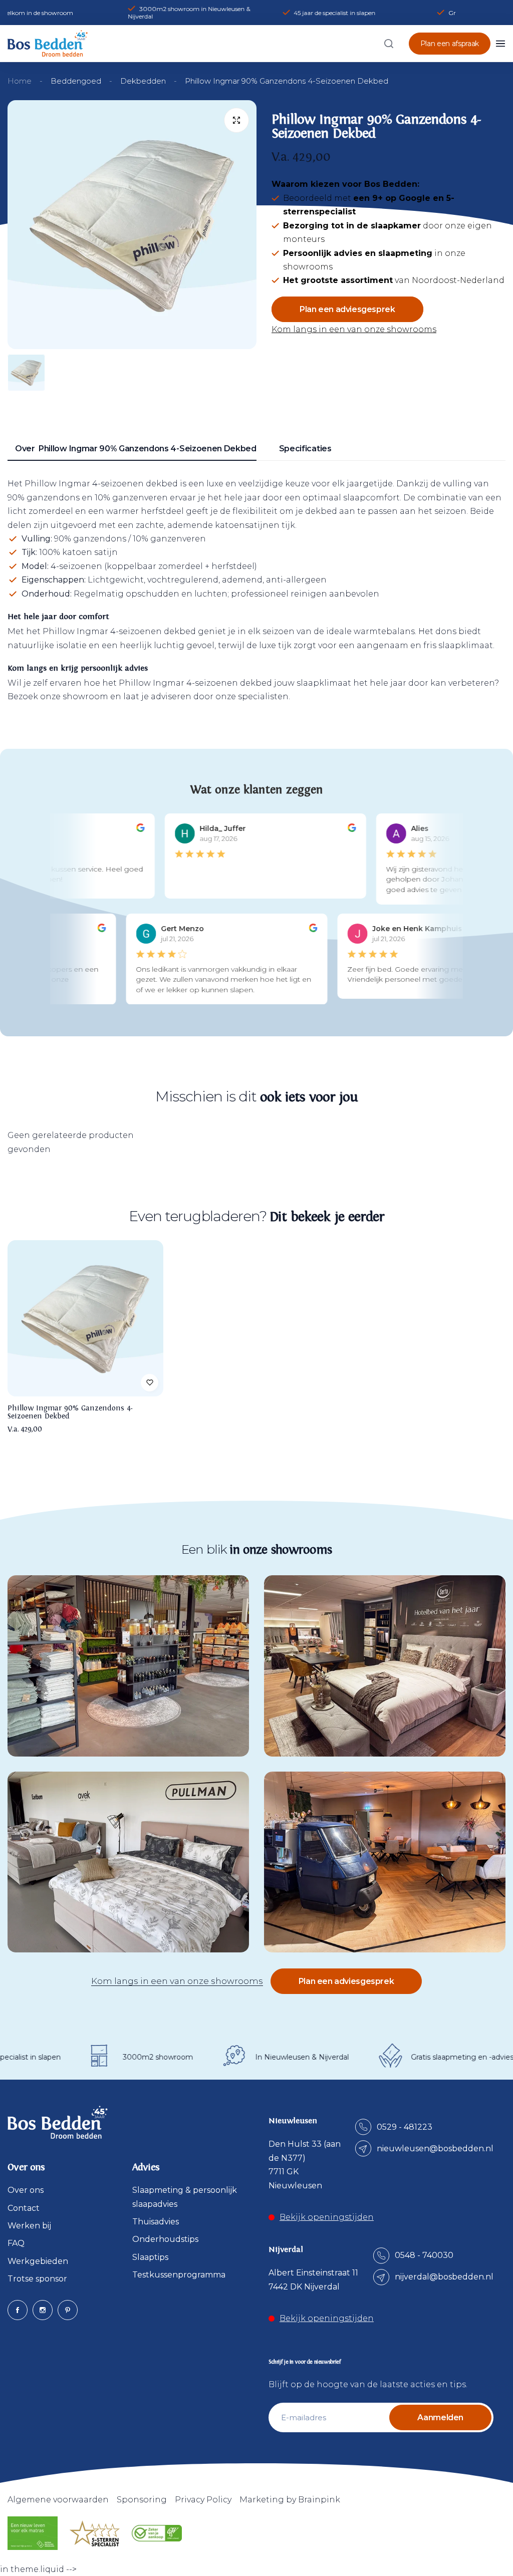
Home (20, 81)
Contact (24, 2208)
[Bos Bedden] (48, 43)
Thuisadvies (156, 2222)
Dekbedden (143, 81)
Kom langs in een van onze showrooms (354, 329)
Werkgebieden (38, 2261)
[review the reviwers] (134, 829)
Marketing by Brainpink (290, 2500)
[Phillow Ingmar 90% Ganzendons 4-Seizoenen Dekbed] (85, 1318)
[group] (132, 225)
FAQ (16, 2243)
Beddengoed (76, 81)
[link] (128, 1666)
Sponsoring (142, 2500)
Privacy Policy (203, 2500)
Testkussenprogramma (179, 2275)
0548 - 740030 (424, 2255)
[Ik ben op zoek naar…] (389, 44)
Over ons (26, 2190)
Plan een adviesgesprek (347, 309)
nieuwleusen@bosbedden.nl (435, 2149)
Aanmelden (440, 2417)
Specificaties (305, 449)
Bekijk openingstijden (327, 2217)
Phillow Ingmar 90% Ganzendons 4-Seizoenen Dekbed (70, 1412)
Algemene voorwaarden (58, 2500)
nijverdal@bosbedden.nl (444, 2277)
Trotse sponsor (37, 2279)
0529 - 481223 (405, 2127)
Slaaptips (150, 2257)
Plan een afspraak (450, 44)
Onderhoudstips (165, 2239)
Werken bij (29, 2226)
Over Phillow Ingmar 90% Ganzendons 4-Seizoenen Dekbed (136, 449)
